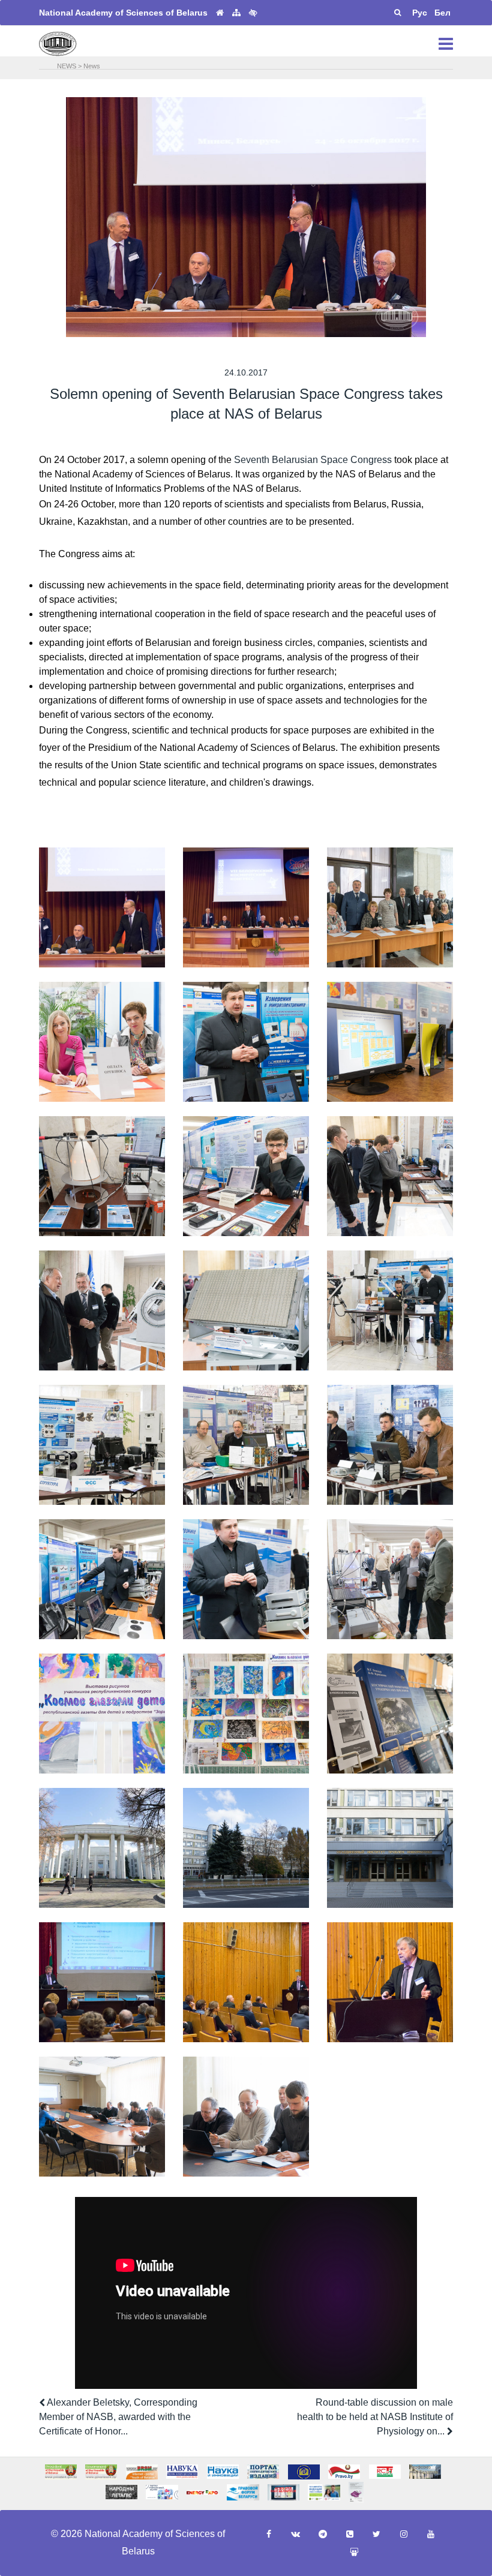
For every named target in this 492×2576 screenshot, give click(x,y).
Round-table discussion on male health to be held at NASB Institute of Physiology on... (375, 2417)
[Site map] (236, 13)
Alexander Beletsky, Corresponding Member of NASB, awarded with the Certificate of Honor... (118, 2417)
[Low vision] (253, 13)
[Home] (220, 13)
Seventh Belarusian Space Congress (313, 460)
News (92, 66)
